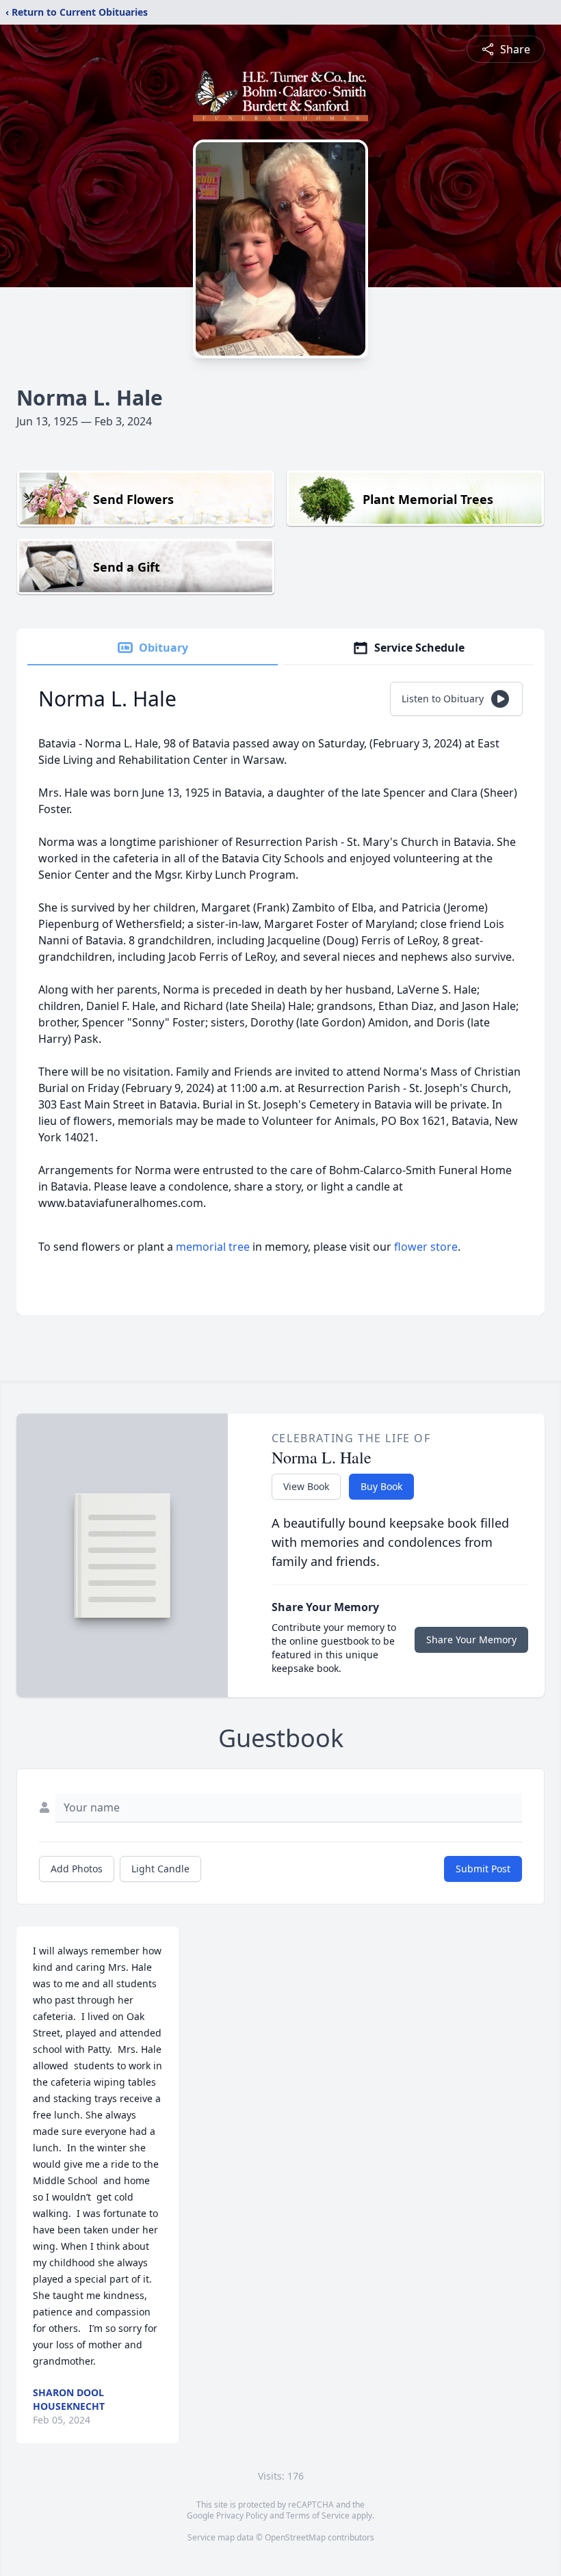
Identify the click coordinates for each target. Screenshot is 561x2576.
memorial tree (213, 1247)
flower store (426, 1247)
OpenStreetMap (295, 2537)
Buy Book (381, 1486)
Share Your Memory (471, 1639)
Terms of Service (318, 2515)
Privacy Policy (242, 2515)
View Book (306, 1486)
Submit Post (483, 1869)
